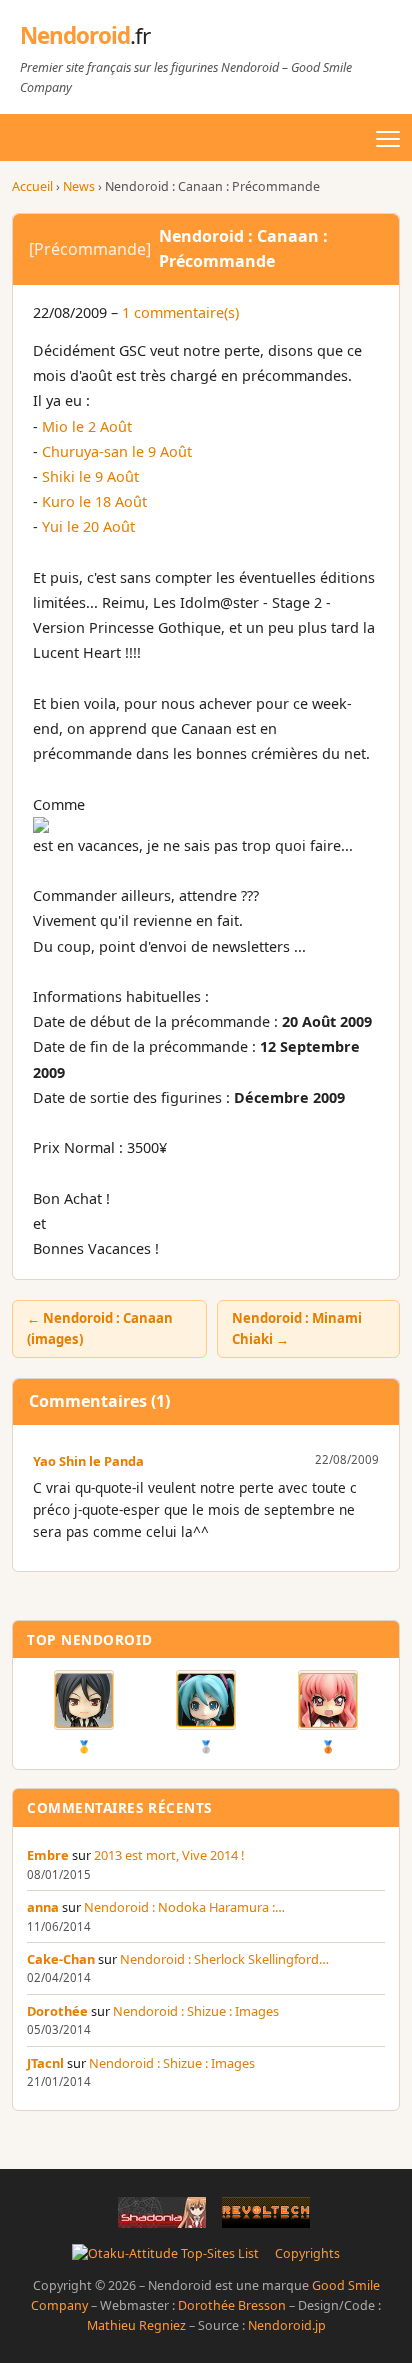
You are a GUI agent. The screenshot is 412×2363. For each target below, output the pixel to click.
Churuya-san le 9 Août (117, 451)
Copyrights (307, 2253)
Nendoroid (85, 35)
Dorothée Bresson (232, 2305)
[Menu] (388, 139)
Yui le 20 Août (88, 526)
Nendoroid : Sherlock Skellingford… (224, 1959)
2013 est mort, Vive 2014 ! (169, 1855)
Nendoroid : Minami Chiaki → (297, 1328)
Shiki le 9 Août (90, 476)
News (79, 186)
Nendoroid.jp (287, 2325)
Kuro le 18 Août (94, 501)
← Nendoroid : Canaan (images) (100, 1328)
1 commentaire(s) (180, 312)
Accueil (32, 186)
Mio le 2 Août (87, 426)
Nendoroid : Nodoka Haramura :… (184, 1907)
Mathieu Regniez (136, 2325)
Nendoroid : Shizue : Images (196, 2011)
